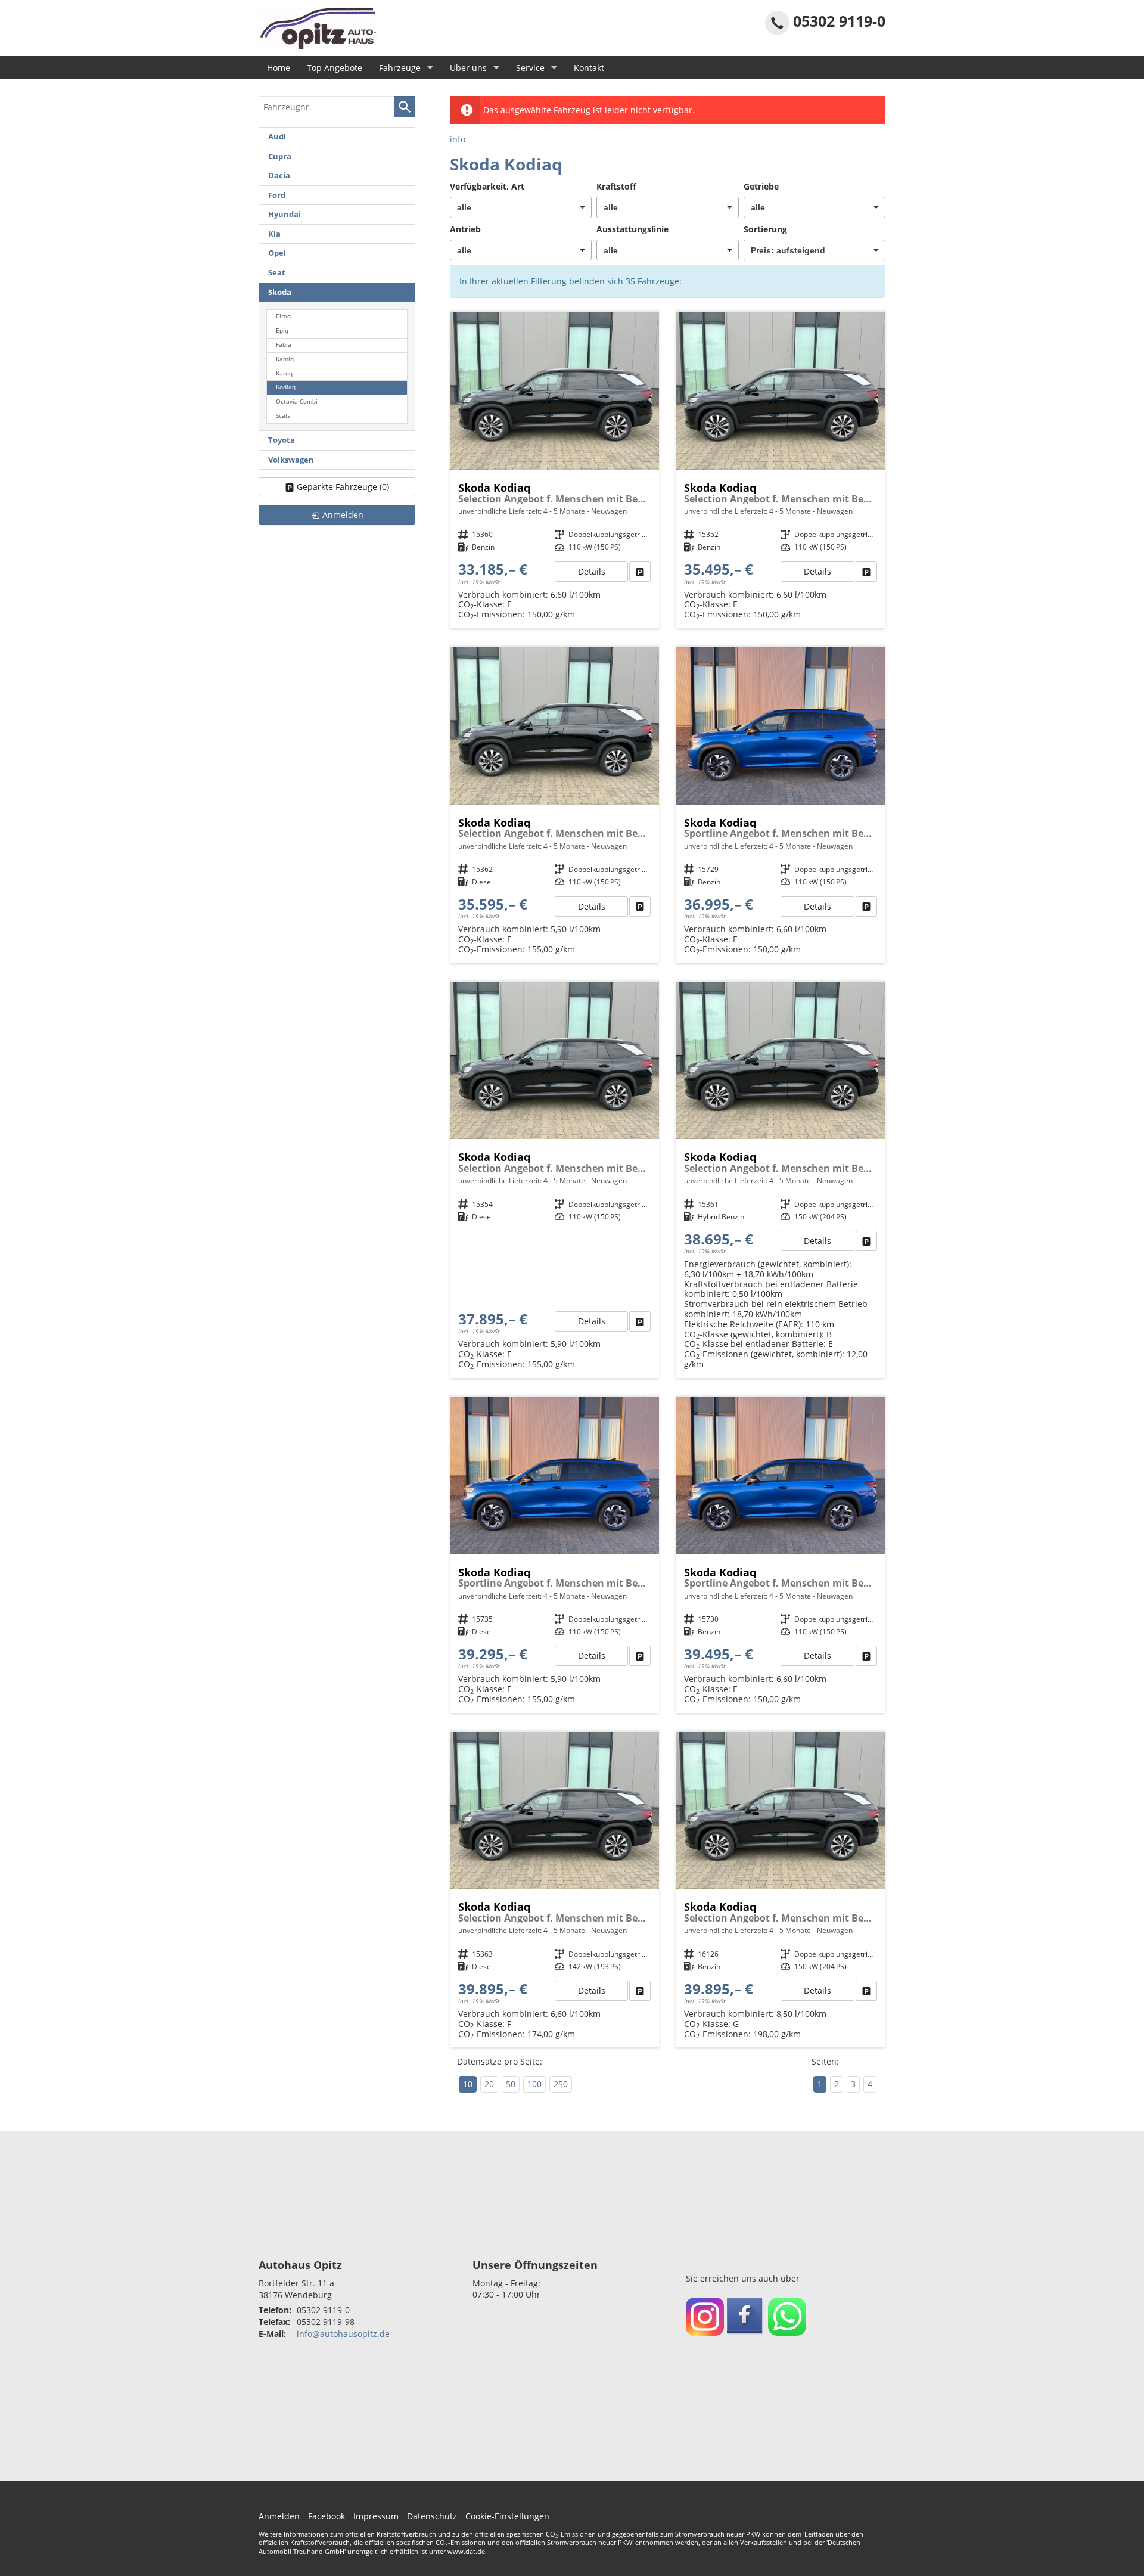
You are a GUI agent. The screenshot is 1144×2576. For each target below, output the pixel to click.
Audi (277, 137)
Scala (283, 416)
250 (561, 2084)
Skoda (280, 292)
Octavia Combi (297, 401)
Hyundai (285, 214)
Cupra (280, 156)
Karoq (284, 373)
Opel (277, 253)
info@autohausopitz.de (343, 2334)
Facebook (327, 2516)
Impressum (376, 2516)
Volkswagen (291, 460)
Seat (277, 273)
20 (489, 2084)
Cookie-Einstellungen (507, 2516)
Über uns (468, 68)
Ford (277, 195)
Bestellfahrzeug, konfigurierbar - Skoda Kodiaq (555, 470)
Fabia (284, 345)
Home (279, 68)
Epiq (282, 330)
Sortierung (765, 229)
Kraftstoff (616, 186)
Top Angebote (335, 68)
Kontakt (589, 68)
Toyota (282, 440)
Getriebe (761, 186)
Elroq (283, 316)
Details (592, 571)
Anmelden (279, 2516)
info (458, 139)
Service (530, 68)
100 (534, 2084)
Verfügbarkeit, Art (487, 186)
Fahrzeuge (400, 68)
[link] (640, 572)
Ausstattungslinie (632, 229)
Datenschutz (432, 2516)
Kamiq (285, 359)
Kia (274, 234)
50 (511, 2084)
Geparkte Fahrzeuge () (343, 487)
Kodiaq (286, 387)
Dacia (279, 176)
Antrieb (465, 229)
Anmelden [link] (343, 515)
